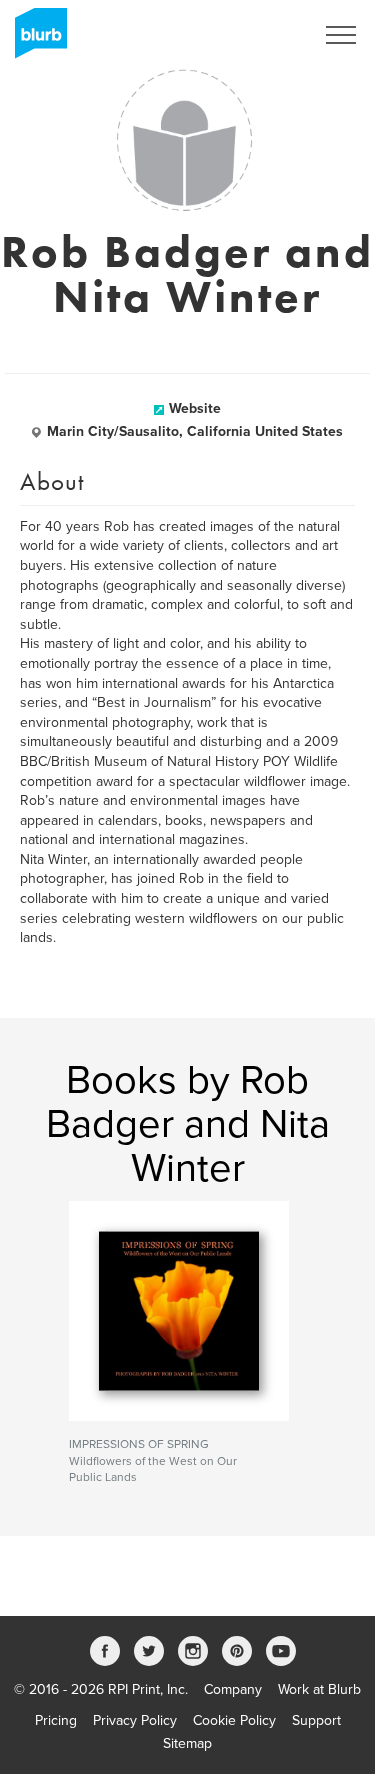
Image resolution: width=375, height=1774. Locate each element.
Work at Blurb (319, 1689)
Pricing (56, 1720)
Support (316, 1720)
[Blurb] (35, 40)
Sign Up (263, 35)
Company (233, 1689)
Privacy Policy (135, 1720)
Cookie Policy (234, 1720)
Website (195, 408)
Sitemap (187, 1743)
